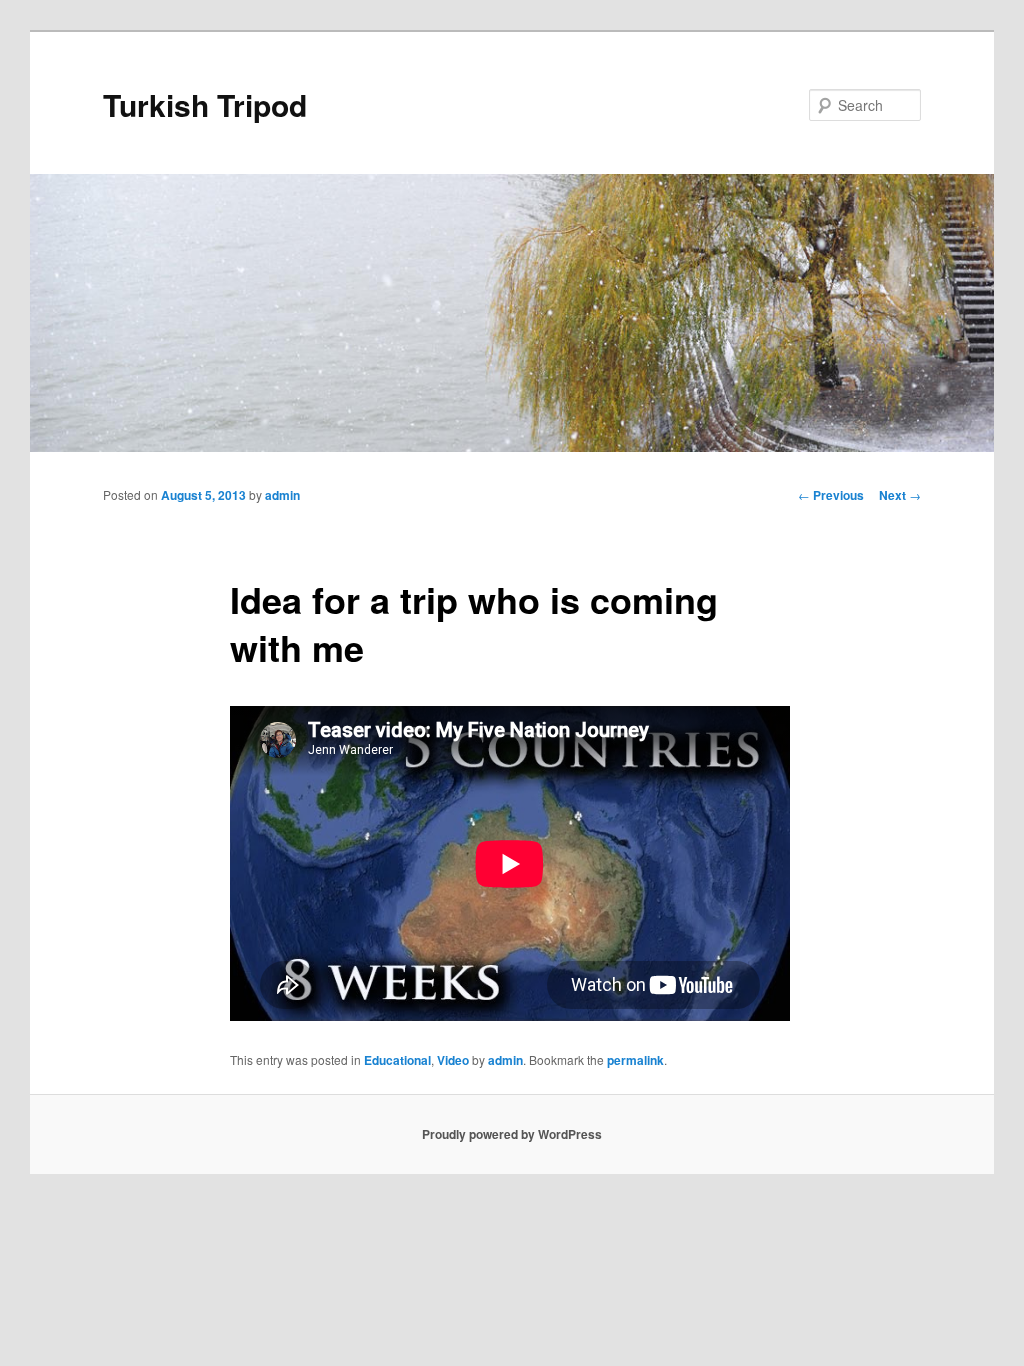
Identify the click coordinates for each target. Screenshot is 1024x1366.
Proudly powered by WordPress (512, 1134)
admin (282, 495)
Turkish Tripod (205, 104)
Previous (831, 495)
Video (453, 1060)
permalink (635, 1060)
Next (900, 495)
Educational (397, 1060)
